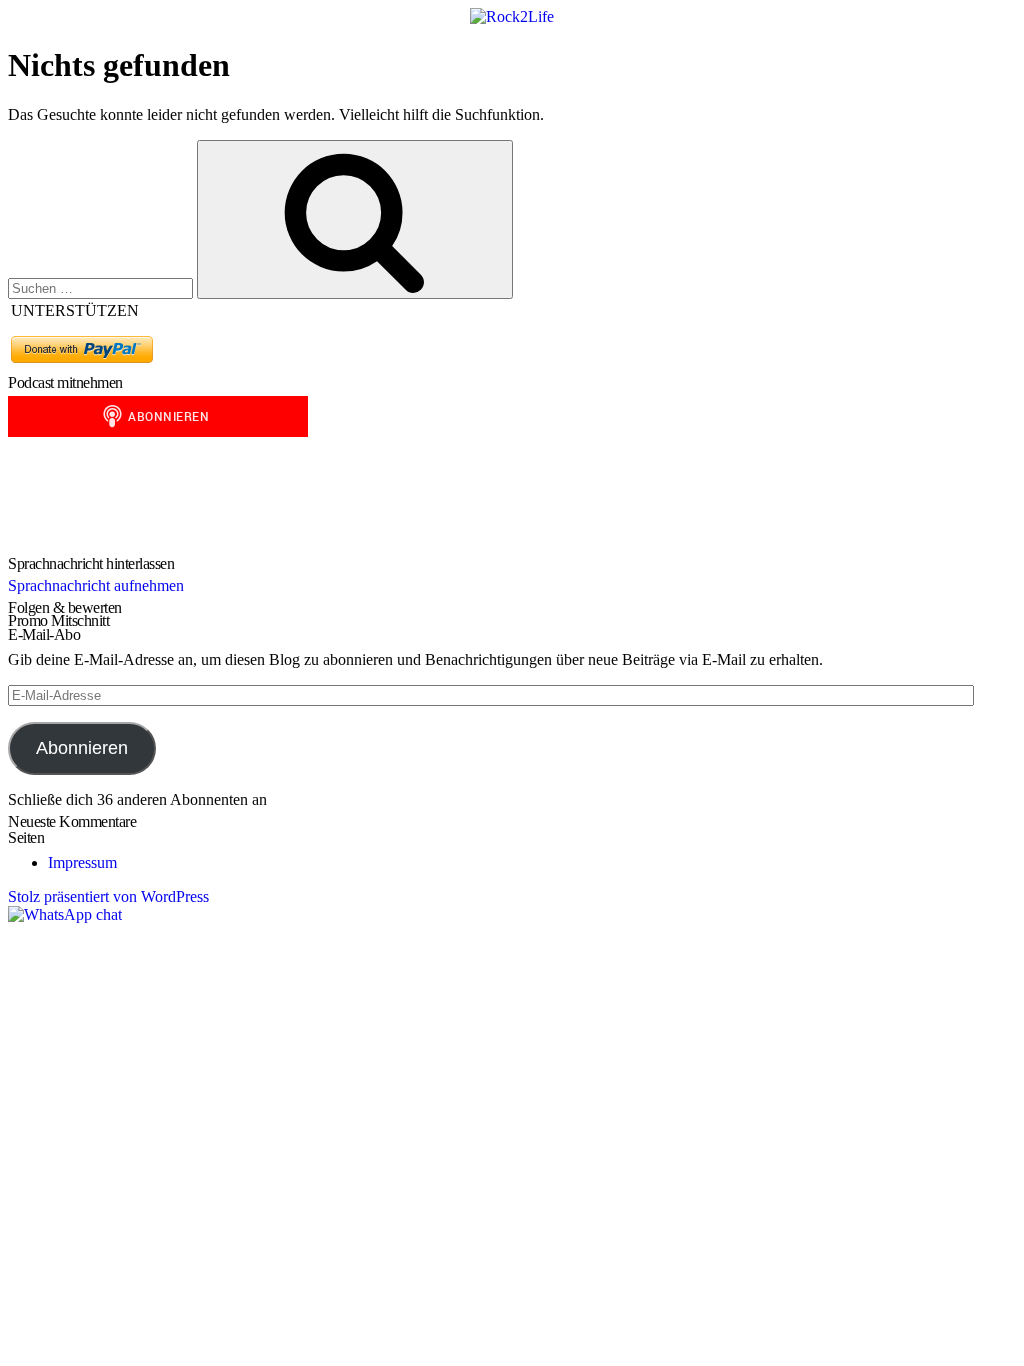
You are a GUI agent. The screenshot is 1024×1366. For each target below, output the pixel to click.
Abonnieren (82, 748)
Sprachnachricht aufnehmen (96, 585)
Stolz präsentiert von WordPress (108, 896)
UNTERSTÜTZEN (75, 310)
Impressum (82, 862)
